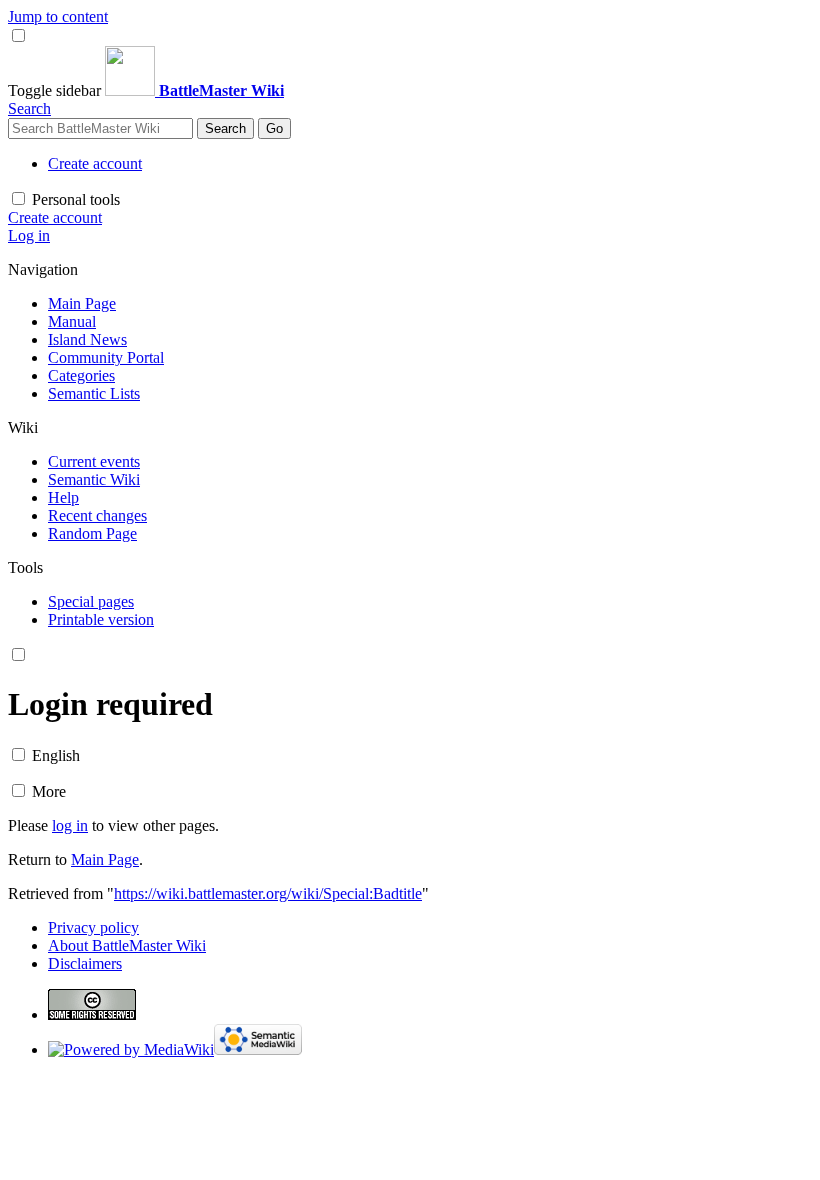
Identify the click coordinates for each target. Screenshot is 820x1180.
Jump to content (58, 16)
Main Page (105, 859)
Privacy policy (93, 927)
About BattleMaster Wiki (127, 945)
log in (70, 825)
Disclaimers (85, 963)
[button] (56, 90)
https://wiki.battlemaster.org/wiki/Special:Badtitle (268, 893)
